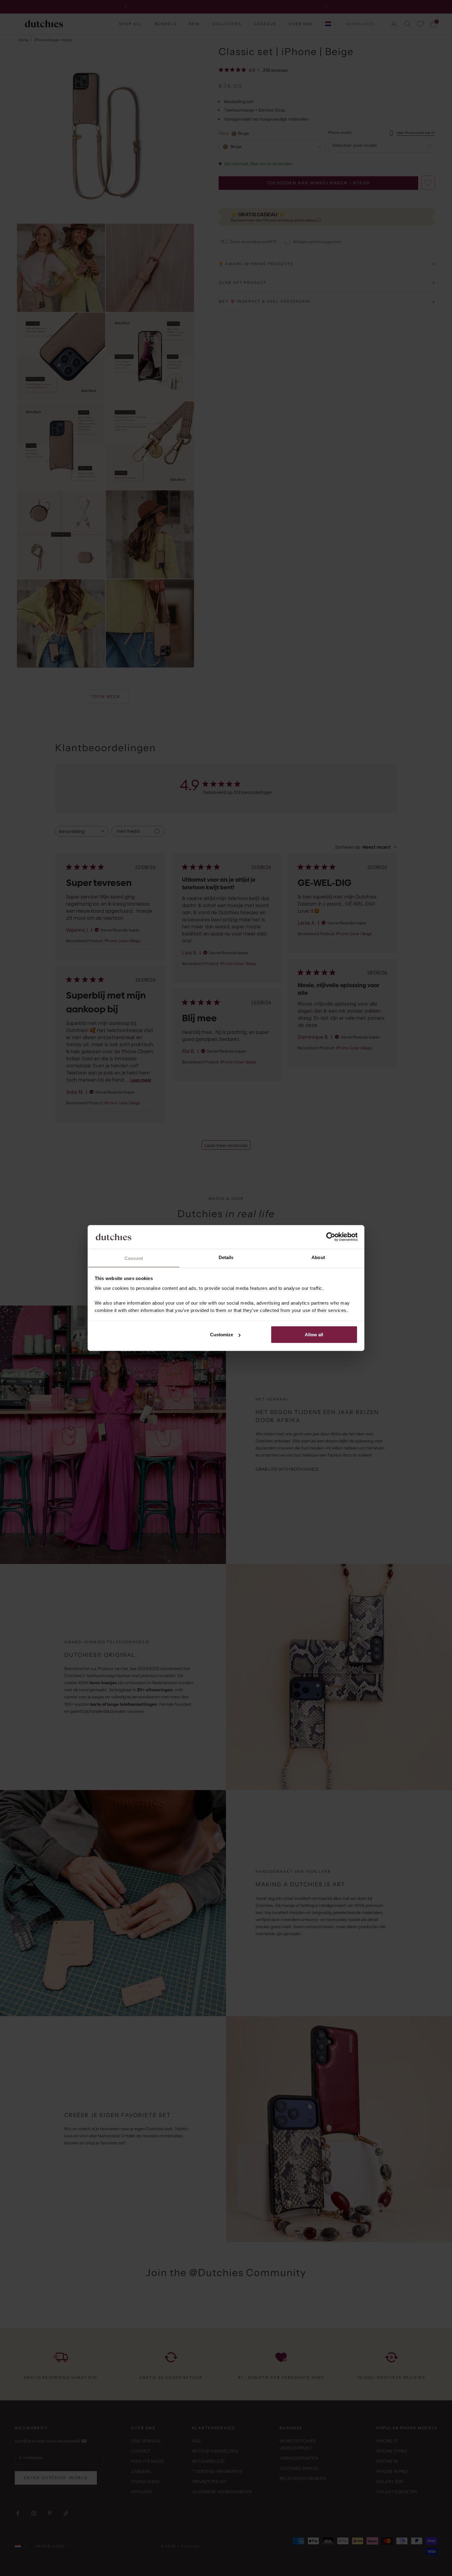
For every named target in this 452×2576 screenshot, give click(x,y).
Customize (222, 1335)
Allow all (314, 1335)
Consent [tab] (134, 1258)
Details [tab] (226, 1257)
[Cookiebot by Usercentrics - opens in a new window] (331, 1237)
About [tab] (318, 1257)
